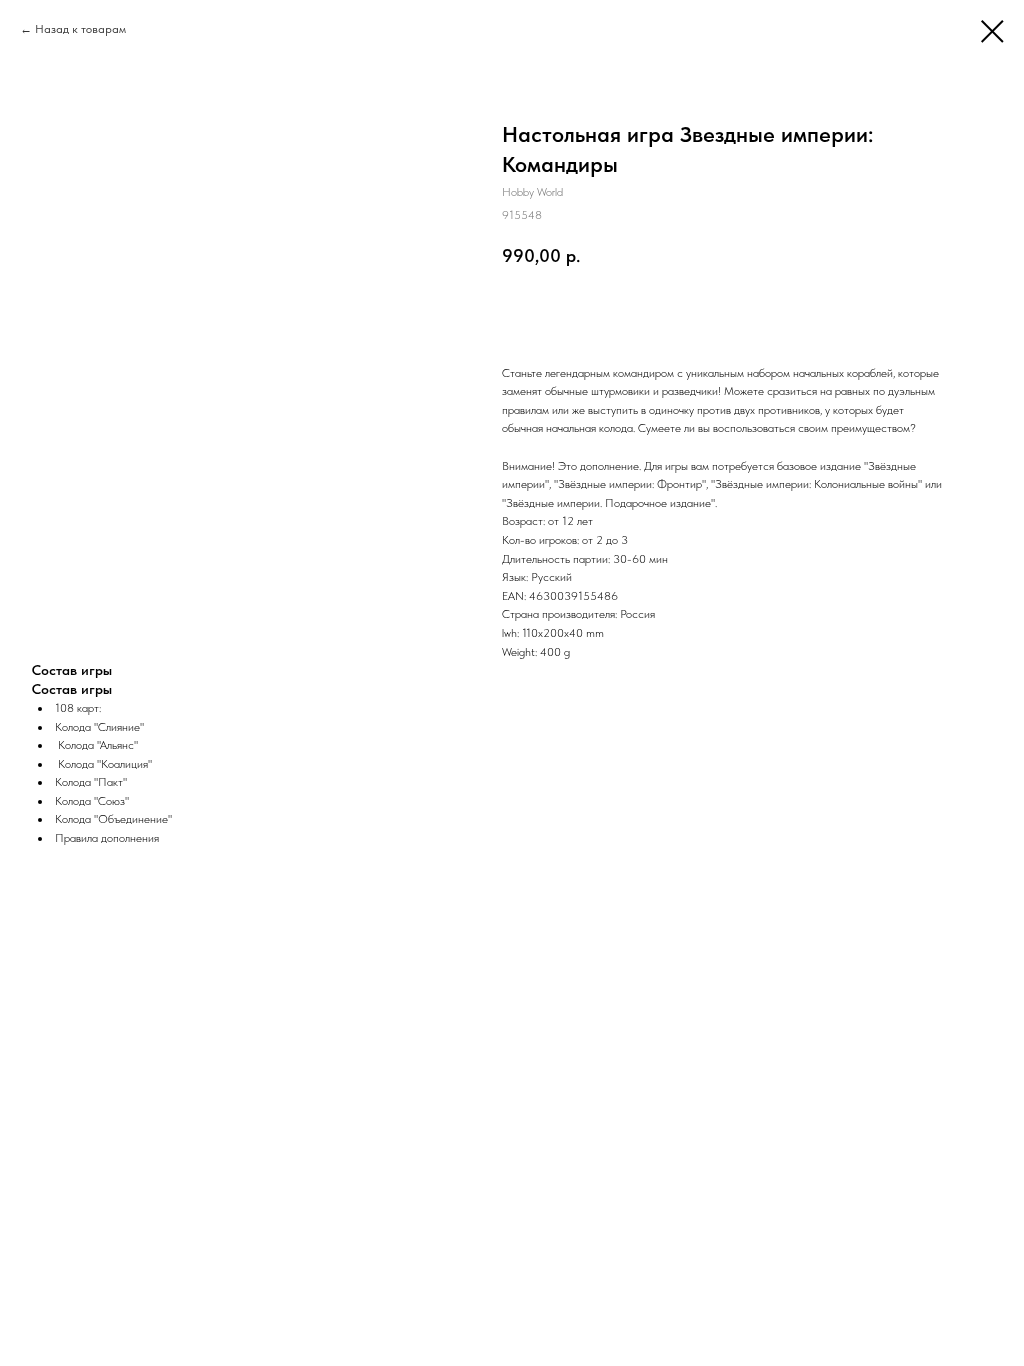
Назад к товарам (80, 29)
